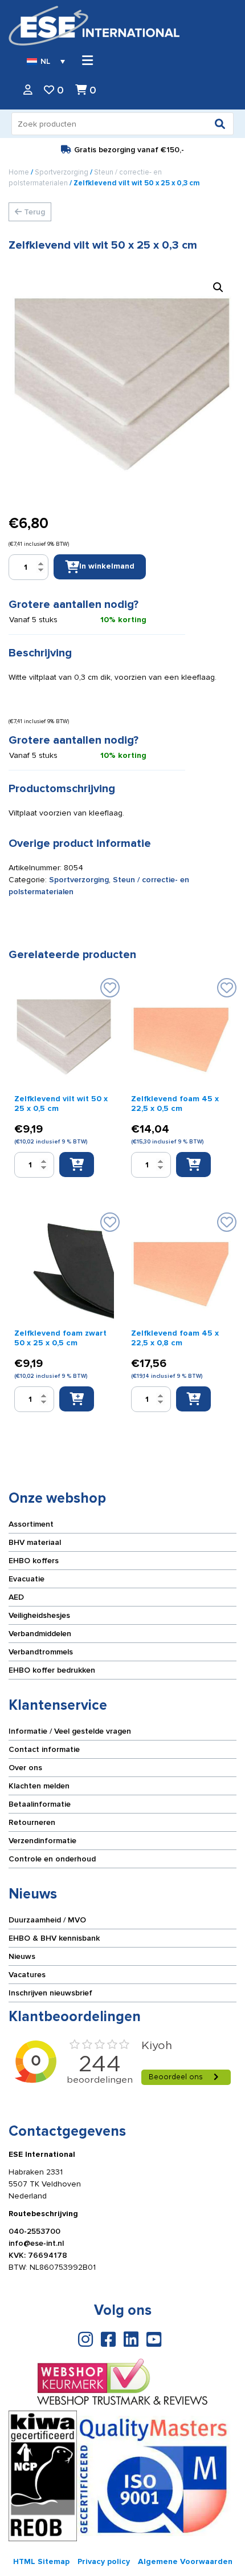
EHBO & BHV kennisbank (54, 1938)
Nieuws (22, 1956)
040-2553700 (34, 2231)
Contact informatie (44, 1749)
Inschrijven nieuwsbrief (50, 1993)
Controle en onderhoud (52, 1859)
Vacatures (27, 1975)
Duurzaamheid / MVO (47, 1920)
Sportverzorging (62, 172)
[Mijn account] (28, 90)
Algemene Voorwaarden (185, 2561)
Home (19, 172)
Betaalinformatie (40, 1804)
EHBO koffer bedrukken (52, 1670)
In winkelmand (107, 566)
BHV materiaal (35, 1542)
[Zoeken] (220, 124)
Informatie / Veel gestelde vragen (70, 1731)
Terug (33, 212)
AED (16, 1597)
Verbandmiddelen (40, 1634)
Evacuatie (26, 1579)
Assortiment (31, 1524)
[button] (218, 287)
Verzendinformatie (42, 1841)
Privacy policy (104, 2561)
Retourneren (32, 1822)
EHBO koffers (34, 1561)
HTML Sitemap (41, 2561)
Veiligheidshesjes (39, 1615)
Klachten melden (39, 1786)
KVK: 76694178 (38, 2255)
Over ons (25, 1768)
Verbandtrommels (41, 1652)
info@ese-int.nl (36, 2243)
